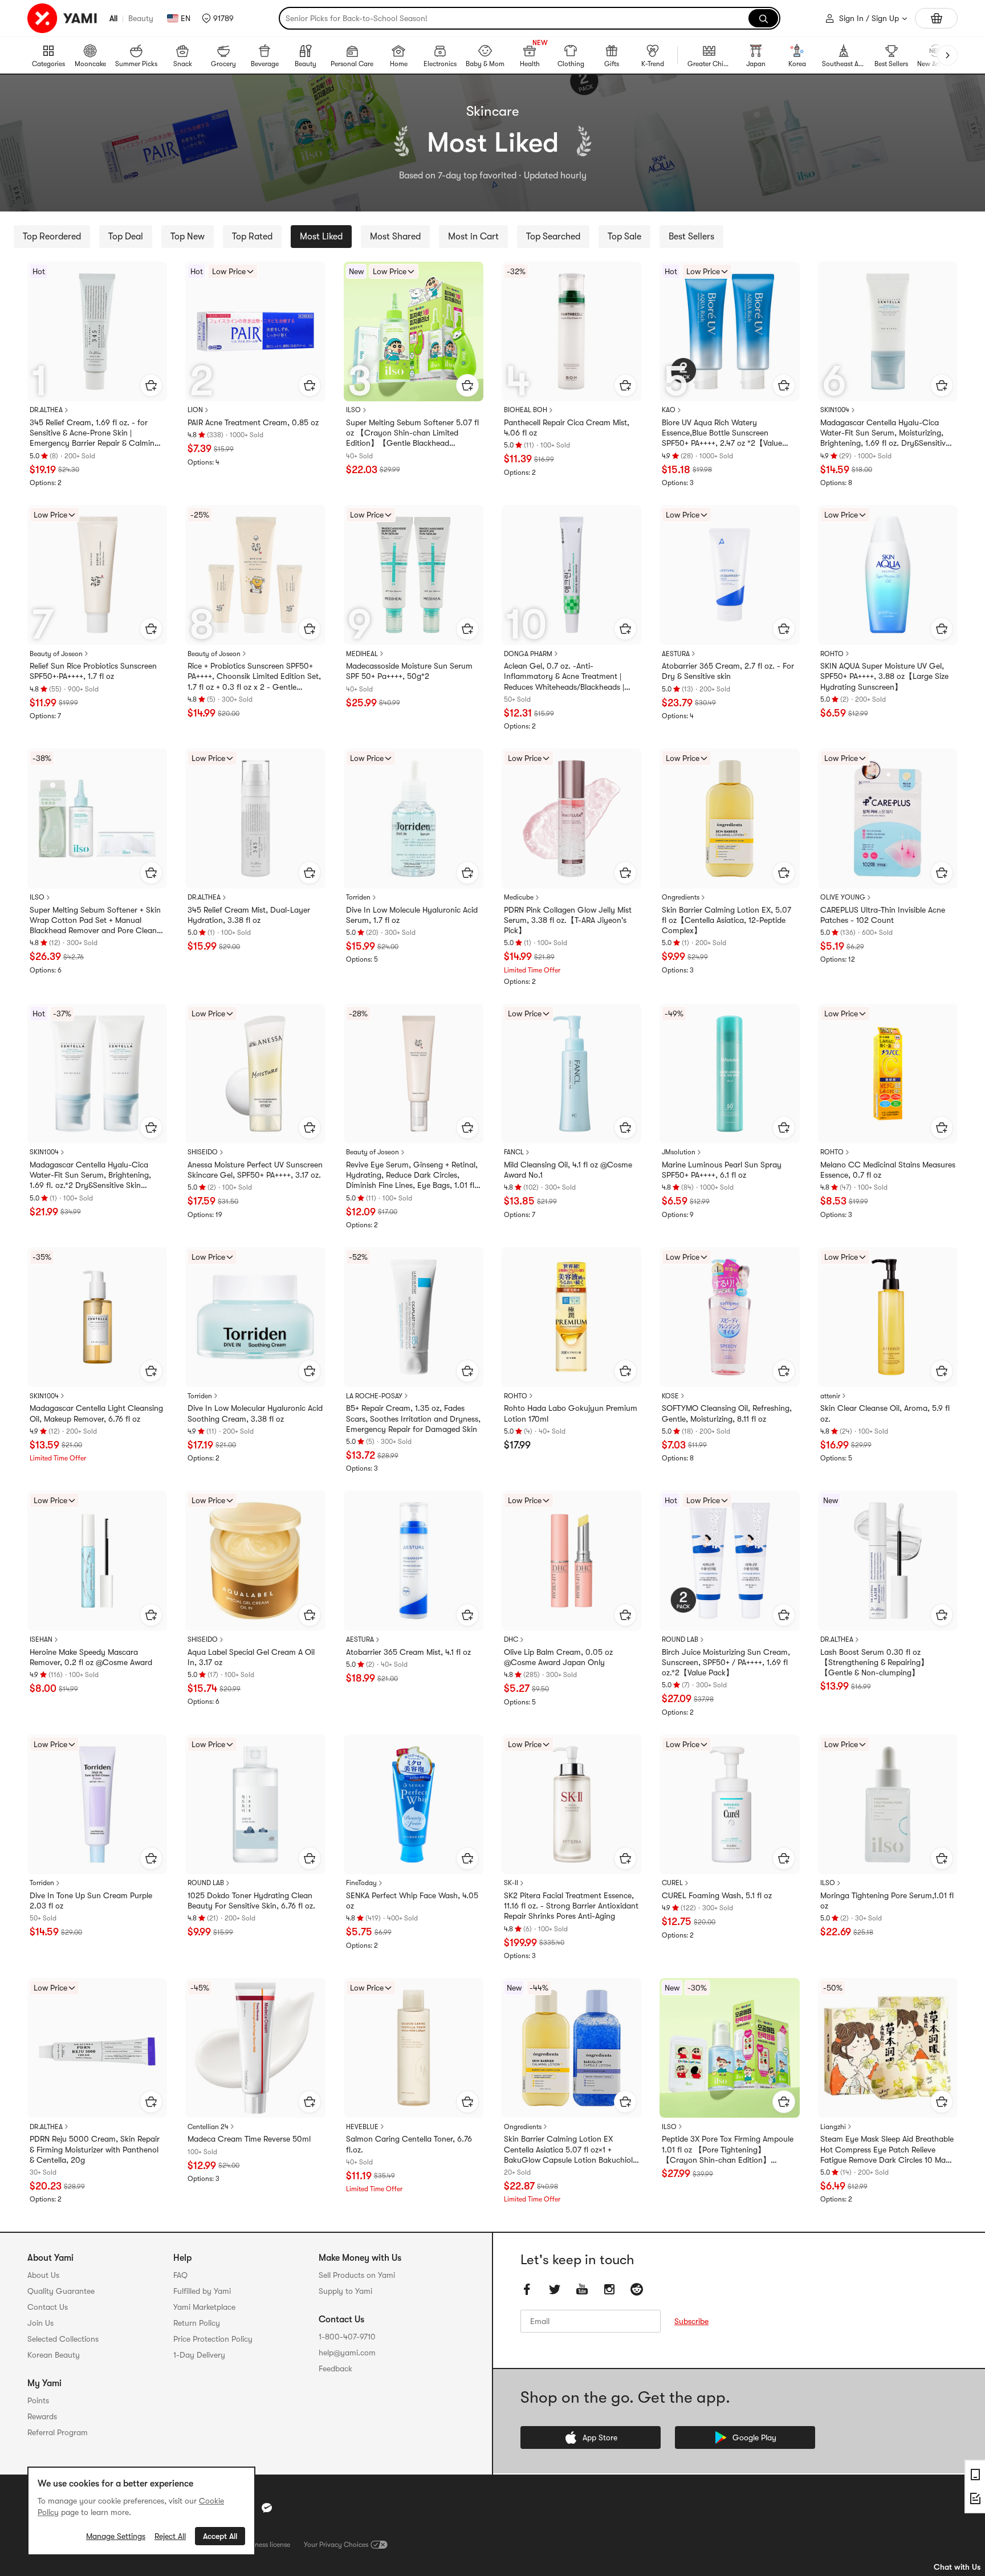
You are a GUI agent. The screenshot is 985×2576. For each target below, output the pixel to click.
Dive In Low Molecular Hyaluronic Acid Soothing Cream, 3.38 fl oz (255, 1413)
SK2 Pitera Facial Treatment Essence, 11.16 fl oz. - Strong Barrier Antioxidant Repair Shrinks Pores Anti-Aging (571, 1906)
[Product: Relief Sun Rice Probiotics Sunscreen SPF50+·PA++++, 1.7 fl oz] (97, 575)
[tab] (52, 237)
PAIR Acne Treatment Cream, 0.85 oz (253, 422)
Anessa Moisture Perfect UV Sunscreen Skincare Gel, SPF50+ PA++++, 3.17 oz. (255, 1170)
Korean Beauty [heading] (54, 2355)
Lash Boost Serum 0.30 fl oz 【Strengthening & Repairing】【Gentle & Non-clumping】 (874, 1662)
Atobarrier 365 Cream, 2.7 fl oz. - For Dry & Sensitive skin (728, 671)
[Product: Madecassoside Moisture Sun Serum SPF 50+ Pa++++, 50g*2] (414, 575)
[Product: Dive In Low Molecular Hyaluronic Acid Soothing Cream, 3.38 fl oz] (255, 1317)
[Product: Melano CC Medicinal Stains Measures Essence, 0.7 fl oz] (888, 1074)
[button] (218, 18)
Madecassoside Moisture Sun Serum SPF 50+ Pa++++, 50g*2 (409, 671)
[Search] (763, 18)
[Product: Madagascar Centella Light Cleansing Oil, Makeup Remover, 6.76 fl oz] (97, 1317)
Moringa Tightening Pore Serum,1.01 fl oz (887, 1901)
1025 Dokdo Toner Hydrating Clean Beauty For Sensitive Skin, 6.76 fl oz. (251, 1901)
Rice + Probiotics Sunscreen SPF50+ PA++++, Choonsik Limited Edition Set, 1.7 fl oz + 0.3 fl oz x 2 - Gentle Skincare (254, 677)
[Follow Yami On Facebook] (527, 2290)
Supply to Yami (345, 2291)
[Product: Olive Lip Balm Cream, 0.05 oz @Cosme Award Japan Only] (571, 1560)
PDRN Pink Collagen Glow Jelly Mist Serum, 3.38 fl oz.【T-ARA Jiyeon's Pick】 (568, 920)
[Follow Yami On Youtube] (582, 2290)
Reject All (170, 2536)
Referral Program (58, 2432)
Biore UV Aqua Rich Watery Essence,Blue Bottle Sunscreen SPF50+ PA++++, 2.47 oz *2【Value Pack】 (722, 433)
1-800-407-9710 (347, 2337)
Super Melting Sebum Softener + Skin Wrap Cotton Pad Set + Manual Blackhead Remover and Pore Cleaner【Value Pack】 (97, 921)
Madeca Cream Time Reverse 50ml (249, 2139)
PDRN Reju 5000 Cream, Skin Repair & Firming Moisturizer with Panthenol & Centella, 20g (95, 2149)
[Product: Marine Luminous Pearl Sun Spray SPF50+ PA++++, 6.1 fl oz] (729, 1074)
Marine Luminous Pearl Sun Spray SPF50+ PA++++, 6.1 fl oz (722, 1170)
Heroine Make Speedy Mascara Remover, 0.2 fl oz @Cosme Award (91, 1657)
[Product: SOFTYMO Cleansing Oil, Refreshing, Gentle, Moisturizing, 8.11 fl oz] (729, 1317)
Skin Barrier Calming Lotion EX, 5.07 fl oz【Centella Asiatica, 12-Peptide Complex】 (726, 920)
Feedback (335, 2369)
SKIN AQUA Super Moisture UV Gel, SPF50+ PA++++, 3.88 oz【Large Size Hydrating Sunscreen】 (884, 676)
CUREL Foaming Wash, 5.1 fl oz (717, 1895)
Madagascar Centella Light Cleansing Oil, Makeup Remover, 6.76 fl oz (96, 1413)
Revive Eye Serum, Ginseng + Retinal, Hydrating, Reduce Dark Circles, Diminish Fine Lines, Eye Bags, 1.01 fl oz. (412, 1175)
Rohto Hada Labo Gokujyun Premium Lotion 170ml (571, 1413)
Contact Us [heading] (48, 2307)
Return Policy (197, 2323)
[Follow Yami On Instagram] (609, 2290)
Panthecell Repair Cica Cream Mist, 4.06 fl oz (567, 428)
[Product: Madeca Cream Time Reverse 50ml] (255, 2048)
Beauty (141, 18)
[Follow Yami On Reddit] (637, 2290)
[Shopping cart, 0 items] (936, 18)
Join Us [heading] (40, 2323)
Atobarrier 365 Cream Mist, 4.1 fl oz (408, 1652)
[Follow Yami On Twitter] (555, 2290)
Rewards (42, 2416)
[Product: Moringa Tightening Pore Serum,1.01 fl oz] (888, 1804)
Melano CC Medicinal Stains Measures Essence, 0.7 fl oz (888, 1170)
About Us (43, 2275)
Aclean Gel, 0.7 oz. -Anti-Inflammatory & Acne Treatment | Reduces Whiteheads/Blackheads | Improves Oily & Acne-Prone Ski (564, 677)
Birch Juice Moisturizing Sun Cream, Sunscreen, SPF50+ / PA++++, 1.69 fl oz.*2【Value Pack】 (726, 1662)
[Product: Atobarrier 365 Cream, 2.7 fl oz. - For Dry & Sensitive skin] (729, 575)
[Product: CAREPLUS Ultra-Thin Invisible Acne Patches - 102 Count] (888, 818)
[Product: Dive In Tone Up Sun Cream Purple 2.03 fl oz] (97, 1804)
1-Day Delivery (199, 2355)
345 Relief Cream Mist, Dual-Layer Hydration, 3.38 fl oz (249, 915)
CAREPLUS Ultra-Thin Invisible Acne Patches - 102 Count (883, 915)
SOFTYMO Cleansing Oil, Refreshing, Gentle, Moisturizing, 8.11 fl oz (727, 1413)
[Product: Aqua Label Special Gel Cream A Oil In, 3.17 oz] (255, 1560)
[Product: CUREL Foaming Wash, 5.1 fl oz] (729, 1804)
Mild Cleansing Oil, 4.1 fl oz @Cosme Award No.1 (568, 1170)
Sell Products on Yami (357, 2275)
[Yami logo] (63, 18)
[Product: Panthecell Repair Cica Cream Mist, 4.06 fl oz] (571, 331)
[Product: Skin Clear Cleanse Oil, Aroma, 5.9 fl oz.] (888, 1317)
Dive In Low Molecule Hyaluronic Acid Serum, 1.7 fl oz (412, 915)
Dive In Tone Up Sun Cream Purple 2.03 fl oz (91, 1901)
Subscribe (691, 2322)
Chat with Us (957, 2567)
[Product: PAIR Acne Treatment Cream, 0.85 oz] (255, 331)
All (113, 18)
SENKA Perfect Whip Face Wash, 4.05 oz (412, 1901)
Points (38, 2400)
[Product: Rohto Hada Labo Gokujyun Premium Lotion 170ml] (571, 1317)
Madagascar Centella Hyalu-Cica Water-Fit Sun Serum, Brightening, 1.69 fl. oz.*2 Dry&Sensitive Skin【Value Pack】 (90, 1175)
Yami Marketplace (204, 2307)
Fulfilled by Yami (202, 2291)
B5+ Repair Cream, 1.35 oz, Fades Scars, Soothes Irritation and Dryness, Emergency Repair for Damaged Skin (413, 1418)
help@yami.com (347, 2353)
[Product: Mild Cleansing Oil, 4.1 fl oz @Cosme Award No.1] (571, 1074)
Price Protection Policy (213, 2339)
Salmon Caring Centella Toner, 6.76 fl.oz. (409, 2144)
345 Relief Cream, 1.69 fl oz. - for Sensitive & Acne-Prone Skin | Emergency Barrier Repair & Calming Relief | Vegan (94, 433)
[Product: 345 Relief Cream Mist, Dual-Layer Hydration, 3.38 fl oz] (255, 818)
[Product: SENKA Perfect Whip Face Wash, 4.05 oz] (414, 1804)
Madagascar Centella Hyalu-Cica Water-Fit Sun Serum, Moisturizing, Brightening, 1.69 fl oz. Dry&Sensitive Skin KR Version (885, 433)
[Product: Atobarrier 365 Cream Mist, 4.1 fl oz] (414, 1560)
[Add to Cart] (151, 385)
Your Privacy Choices (336, 2545)
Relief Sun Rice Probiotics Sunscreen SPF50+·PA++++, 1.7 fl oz (93, 671)
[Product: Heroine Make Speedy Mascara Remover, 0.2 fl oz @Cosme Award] (97, 1560)
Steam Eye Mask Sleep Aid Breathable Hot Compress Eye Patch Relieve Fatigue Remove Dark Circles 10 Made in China (887, 2150)
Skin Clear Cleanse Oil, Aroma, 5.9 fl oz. (885, 1413)
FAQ (180, 2275)
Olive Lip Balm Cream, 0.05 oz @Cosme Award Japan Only (558, 1657)
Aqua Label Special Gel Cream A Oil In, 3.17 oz (251, 1657)
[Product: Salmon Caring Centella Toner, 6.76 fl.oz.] (414, 2048)
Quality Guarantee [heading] (61, 2291)
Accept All (220, 2536)
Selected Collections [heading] (63, 2339)
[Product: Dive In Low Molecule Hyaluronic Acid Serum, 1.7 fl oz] (414, 818)
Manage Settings (116, 2536)
